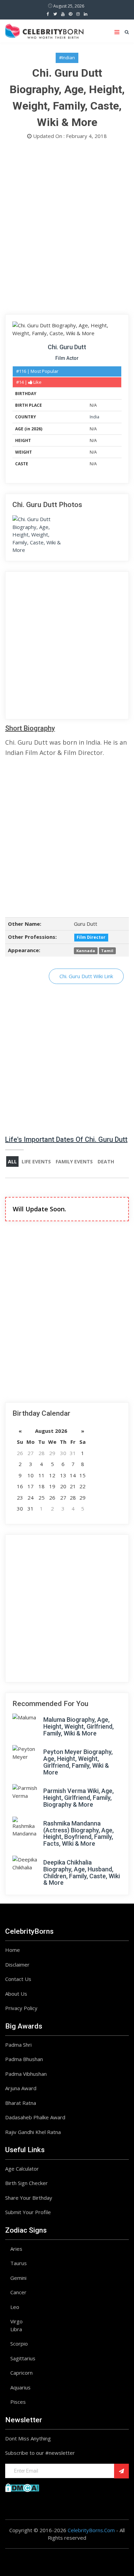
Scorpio (19, 2344)
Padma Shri (18, 2045)
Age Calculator (22, 2169)
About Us (16, 1994)
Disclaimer (17, 1965)
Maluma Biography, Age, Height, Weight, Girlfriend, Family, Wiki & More (79, 1726)
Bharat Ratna (21, 2103)
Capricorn (21, 2373)
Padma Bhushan (24, 2059)
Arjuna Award (21, 2088)
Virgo (16, 2321)
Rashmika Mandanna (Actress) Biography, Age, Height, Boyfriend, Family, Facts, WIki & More (79, 1833)
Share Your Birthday (29, 2198)
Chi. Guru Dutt (67, 347)
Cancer (18, 2292)
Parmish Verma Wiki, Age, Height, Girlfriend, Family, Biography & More (79, 1798)
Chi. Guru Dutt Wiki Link (86, 976)
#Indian (67, 58)
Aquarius (20, 2387)
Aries (16, 2249)
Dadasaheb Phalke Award (35, 2117)
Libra (16, 2329)
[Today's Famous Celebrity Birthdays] (44, 30)
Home (13, 1950)
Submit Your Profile (28, 2212)
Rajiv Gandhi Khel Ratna (33, 2132)
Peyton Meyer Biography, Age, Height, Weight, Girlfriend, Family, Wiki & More (78, 1762)
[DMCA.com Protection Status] (22, 2487)
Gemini (18, 2278)
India (94, 417)
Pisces (18, 2402)
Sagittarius (23, 2358)
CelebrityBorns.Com (91, 2530)
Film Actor (67, 358)
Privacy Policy (21, 2008)
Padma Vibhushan (26, 2074)
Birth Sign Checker (26, 2183)
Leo (15, 2307)
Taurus (19, 2263)
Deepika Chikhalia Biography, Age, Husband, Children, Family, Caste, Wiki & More (82, 1872)
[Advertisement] (67, 229)
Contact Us (18, 1979)
